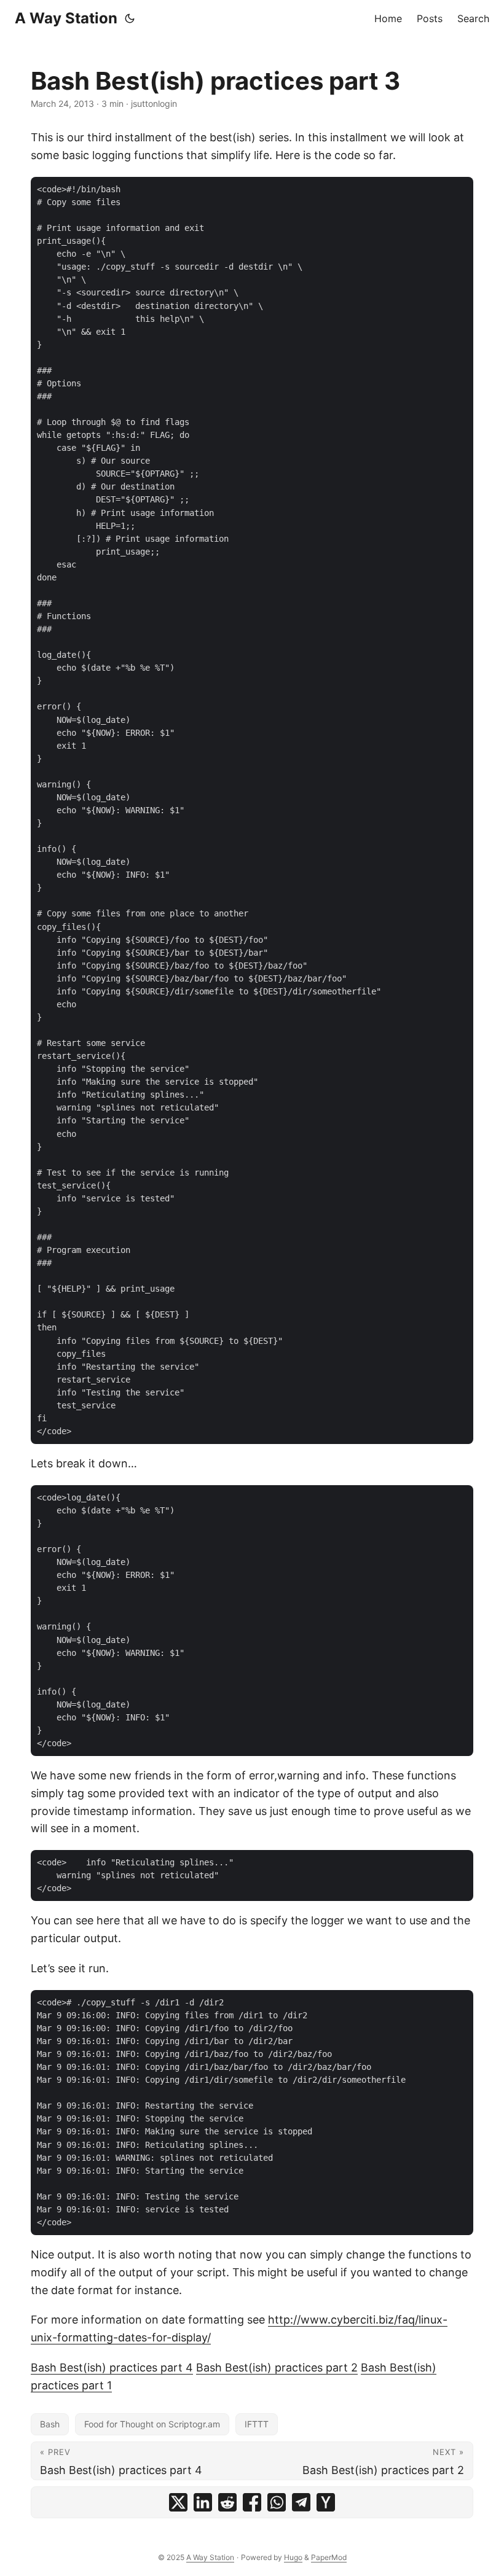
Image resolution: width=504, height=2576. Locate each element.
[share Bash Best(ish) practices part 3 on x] (178, 2502)
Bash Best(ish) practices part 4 (112, 2367)
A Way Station (66, 18)
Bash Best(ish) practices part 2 (277, 2367)
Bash (50, 2424)
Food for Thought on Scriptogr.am (152, 2424)
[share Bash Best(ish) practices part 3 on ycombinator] (326, 2502)
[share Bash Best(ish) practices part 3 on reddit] (227, 2502)
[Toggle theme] (130, 18)
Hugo (293, 2557)
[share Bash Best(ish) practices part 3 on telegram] (301, 2502)
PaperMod (329, 2557)
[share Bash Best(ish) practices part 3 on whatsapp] (277, 2502)
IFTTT (257, 2424)
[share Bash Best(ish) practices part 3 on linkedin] (203, 2502)
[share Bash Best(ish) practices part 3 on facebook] (252, 2502)
